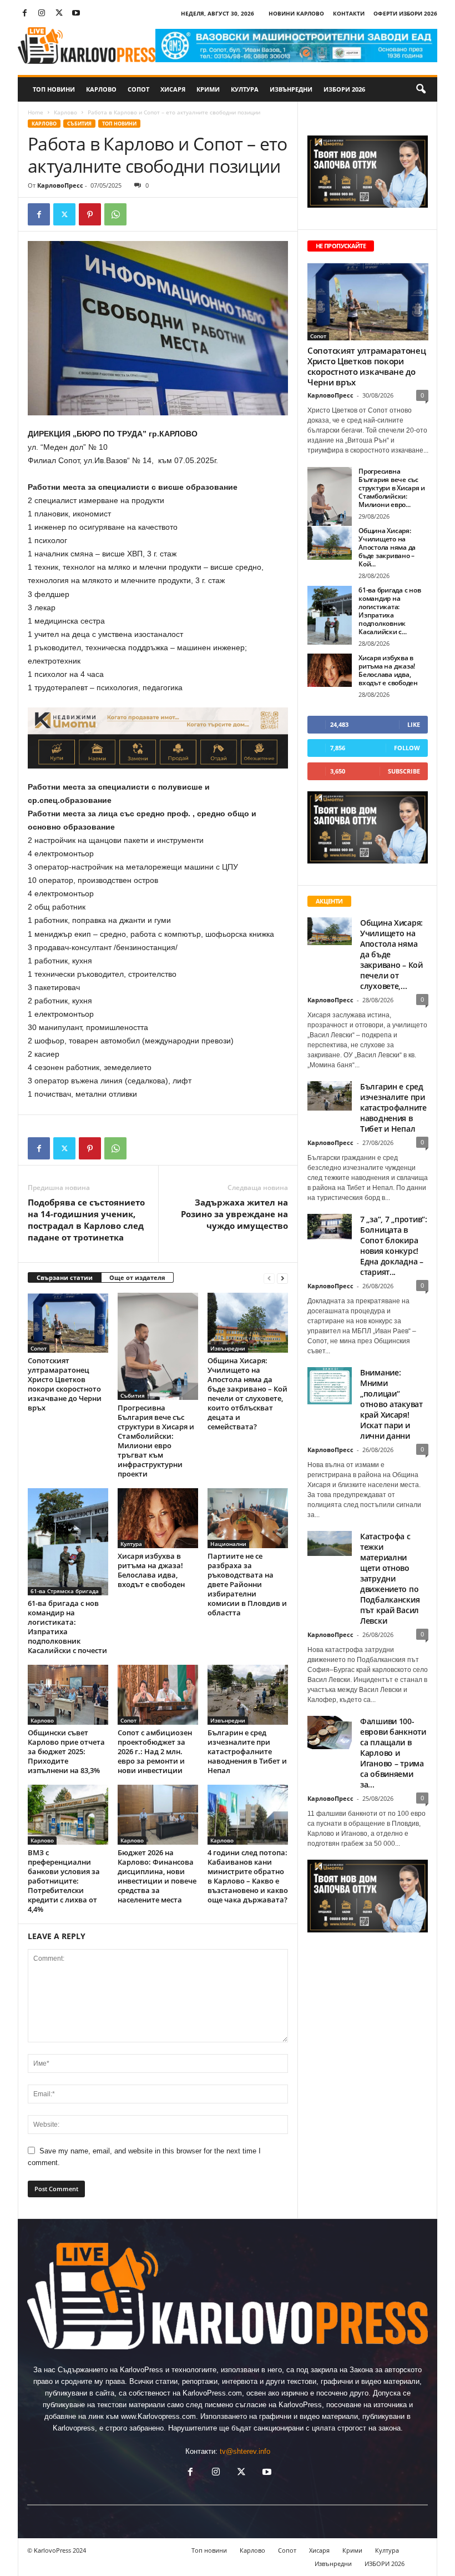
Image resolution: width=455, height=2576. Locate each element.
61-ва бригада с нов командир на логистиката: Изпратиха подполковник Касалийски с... (390, 611)
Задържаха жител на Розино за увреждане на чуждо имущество (234, 1214)
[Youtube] (76, 14)
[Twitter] (59, 14)
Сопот (138, 89)
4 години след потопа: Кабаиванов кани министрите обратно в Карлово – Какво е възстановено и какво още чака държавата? (248, 1876)
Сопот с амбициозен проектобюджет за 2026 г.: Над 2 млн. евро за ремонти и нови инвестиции (155, 1751)
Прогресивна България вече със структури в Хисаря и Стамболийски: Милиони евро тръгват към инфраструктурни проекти (156, 1441)
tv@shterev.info (245, 2451)
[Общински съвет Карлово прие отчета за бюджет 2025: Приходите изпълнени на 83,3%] (68, 1695)
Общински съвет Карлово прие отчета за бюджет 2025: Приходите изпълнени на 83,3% (66, 1751)
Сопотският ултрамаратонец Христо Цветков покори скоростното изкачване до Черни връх (65, 1384)
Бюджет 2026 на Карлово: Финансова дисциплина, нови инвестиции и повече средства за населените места (157, 1876)
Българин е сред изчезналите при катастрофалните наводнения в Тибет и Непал (247, 1751)
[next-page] (282, 1278)
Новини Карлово (296, 13)
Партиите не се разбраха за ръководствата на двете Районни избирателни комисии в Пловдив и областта (247, 1584)
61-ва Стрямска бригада (65, 1591)
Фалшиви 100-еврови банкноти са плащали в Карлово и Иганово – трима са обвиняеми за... (393, 1753)
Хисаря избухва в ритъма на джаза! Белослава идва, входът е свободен (151, 1570)
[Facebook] (24, 14)
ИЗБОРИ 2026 (344, 89)
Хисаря (173, 89)
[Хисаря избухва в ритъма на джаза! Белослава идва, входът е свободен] (158, 1518)
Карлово (101, 89)
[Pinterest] (90, 214)
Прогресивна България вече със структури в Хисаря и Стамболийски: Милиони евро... (392, 488)
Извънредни (291, 89)
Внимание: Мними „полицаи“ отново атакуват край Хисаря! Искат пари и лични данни (391, 1404)
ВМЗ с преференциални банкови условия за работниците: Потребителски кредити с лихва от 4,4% (64, 1881)
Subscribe (404, 771)
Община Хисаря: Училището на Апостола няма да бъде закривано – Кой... (387, 547)
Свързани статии (65, 1277)
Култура (245, 89)
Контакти (349, 13)
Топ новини (54, 89)
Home (36, 112)
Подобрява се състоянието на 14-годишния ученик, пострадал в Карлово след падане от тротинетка (86, 1220)
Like (414, 724)
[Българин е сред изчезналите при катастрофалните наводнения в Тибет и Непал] (248, 1695)
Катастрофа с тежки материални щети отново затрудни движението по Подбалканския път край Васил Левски (390, 1578)
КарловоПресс (60, 185)
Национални (228, 1544)
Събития (79, 124)
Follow (407, 748)
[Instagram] (42, 14)
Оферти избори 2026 (405, 13)
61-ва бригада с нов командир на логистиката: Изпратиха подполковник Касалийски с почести (67, 1627)
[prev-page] (269, 1278)
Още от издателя (137, 1277)
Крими (208, 89)
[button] (421, 89)
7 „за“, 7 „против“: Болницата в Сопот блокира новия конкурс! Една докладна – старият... (394, 1246)
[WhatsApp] (115, 214)
